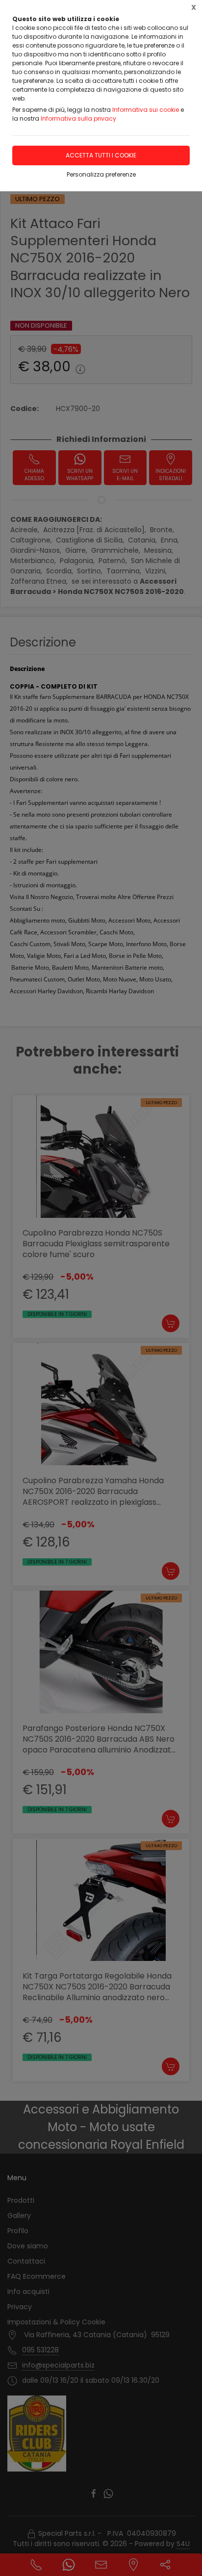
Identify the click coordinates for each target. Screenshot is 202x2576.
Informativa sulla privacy (78, 118)
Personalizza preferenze (101, 174)
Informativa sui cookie (146, 110)
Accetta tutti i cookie (101, 155)
